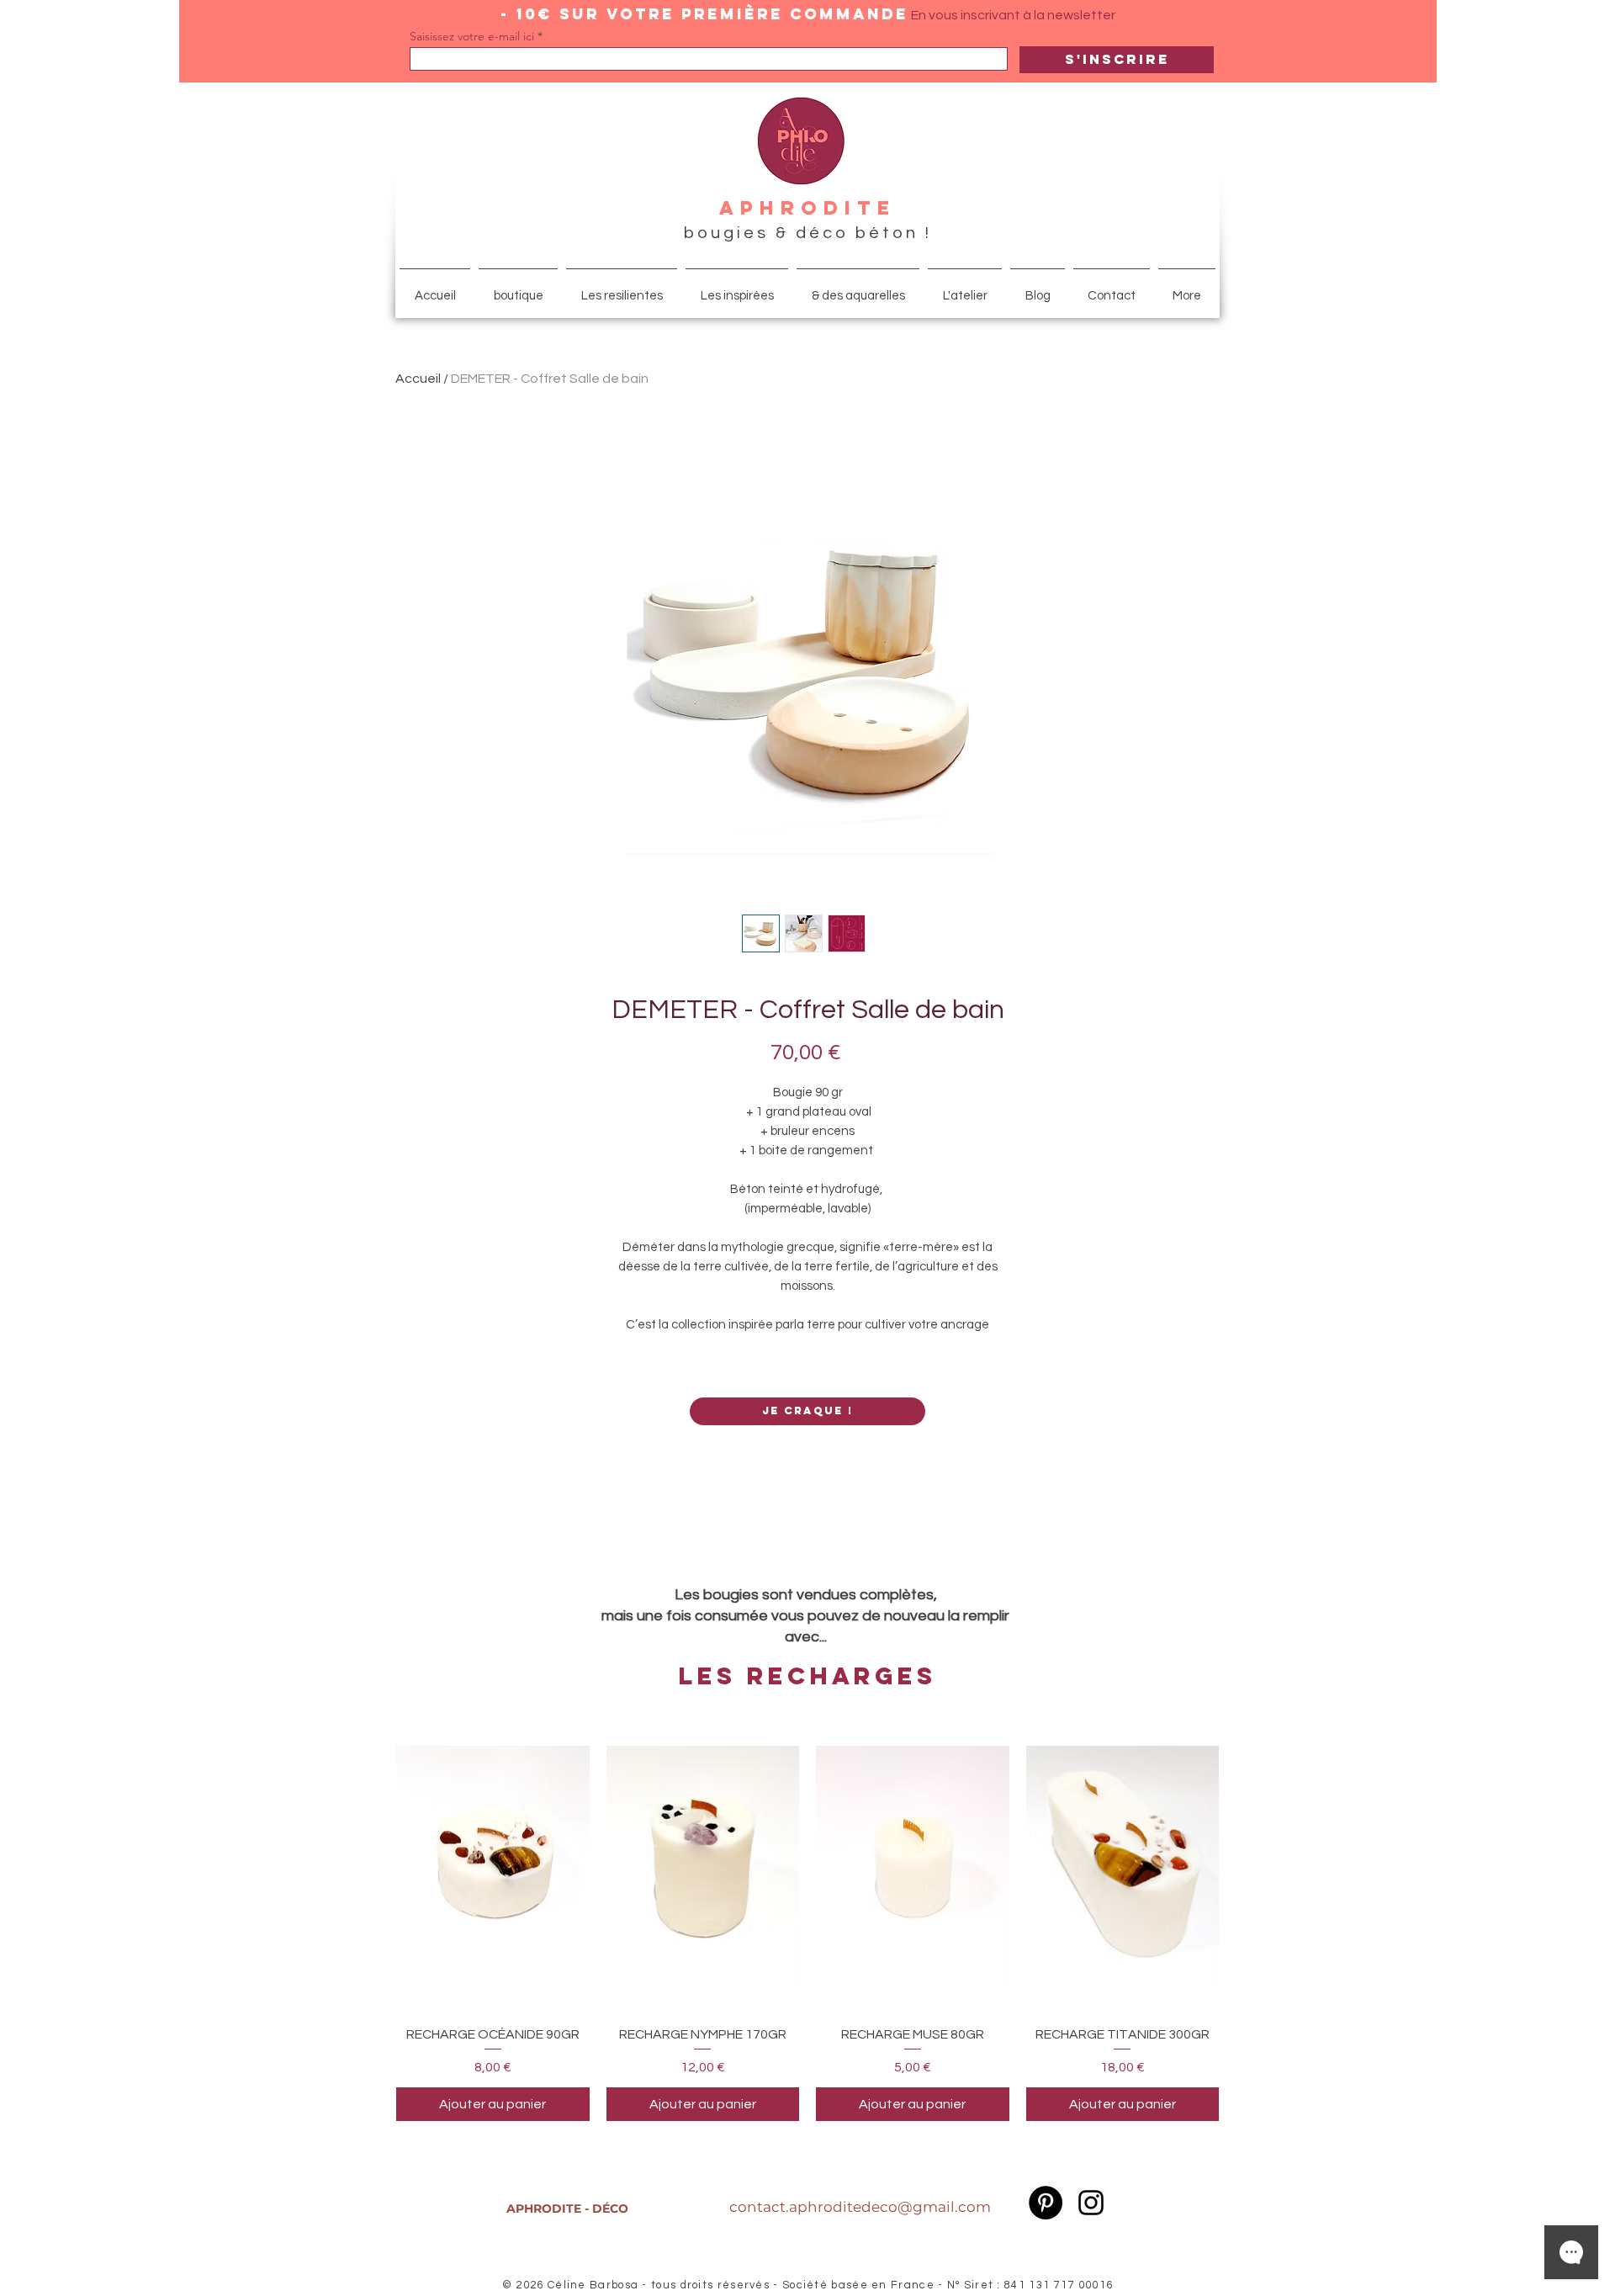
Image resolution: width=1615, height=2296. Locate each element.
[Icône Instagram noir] (1091, 2203)
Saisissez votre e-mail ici (472, 36)
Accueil (418, 379)
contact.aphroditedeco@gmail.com (860, 2207)
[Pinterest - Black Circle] (1046, 2203)
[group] (807, 1922)
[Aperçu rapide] (493, 1867)
